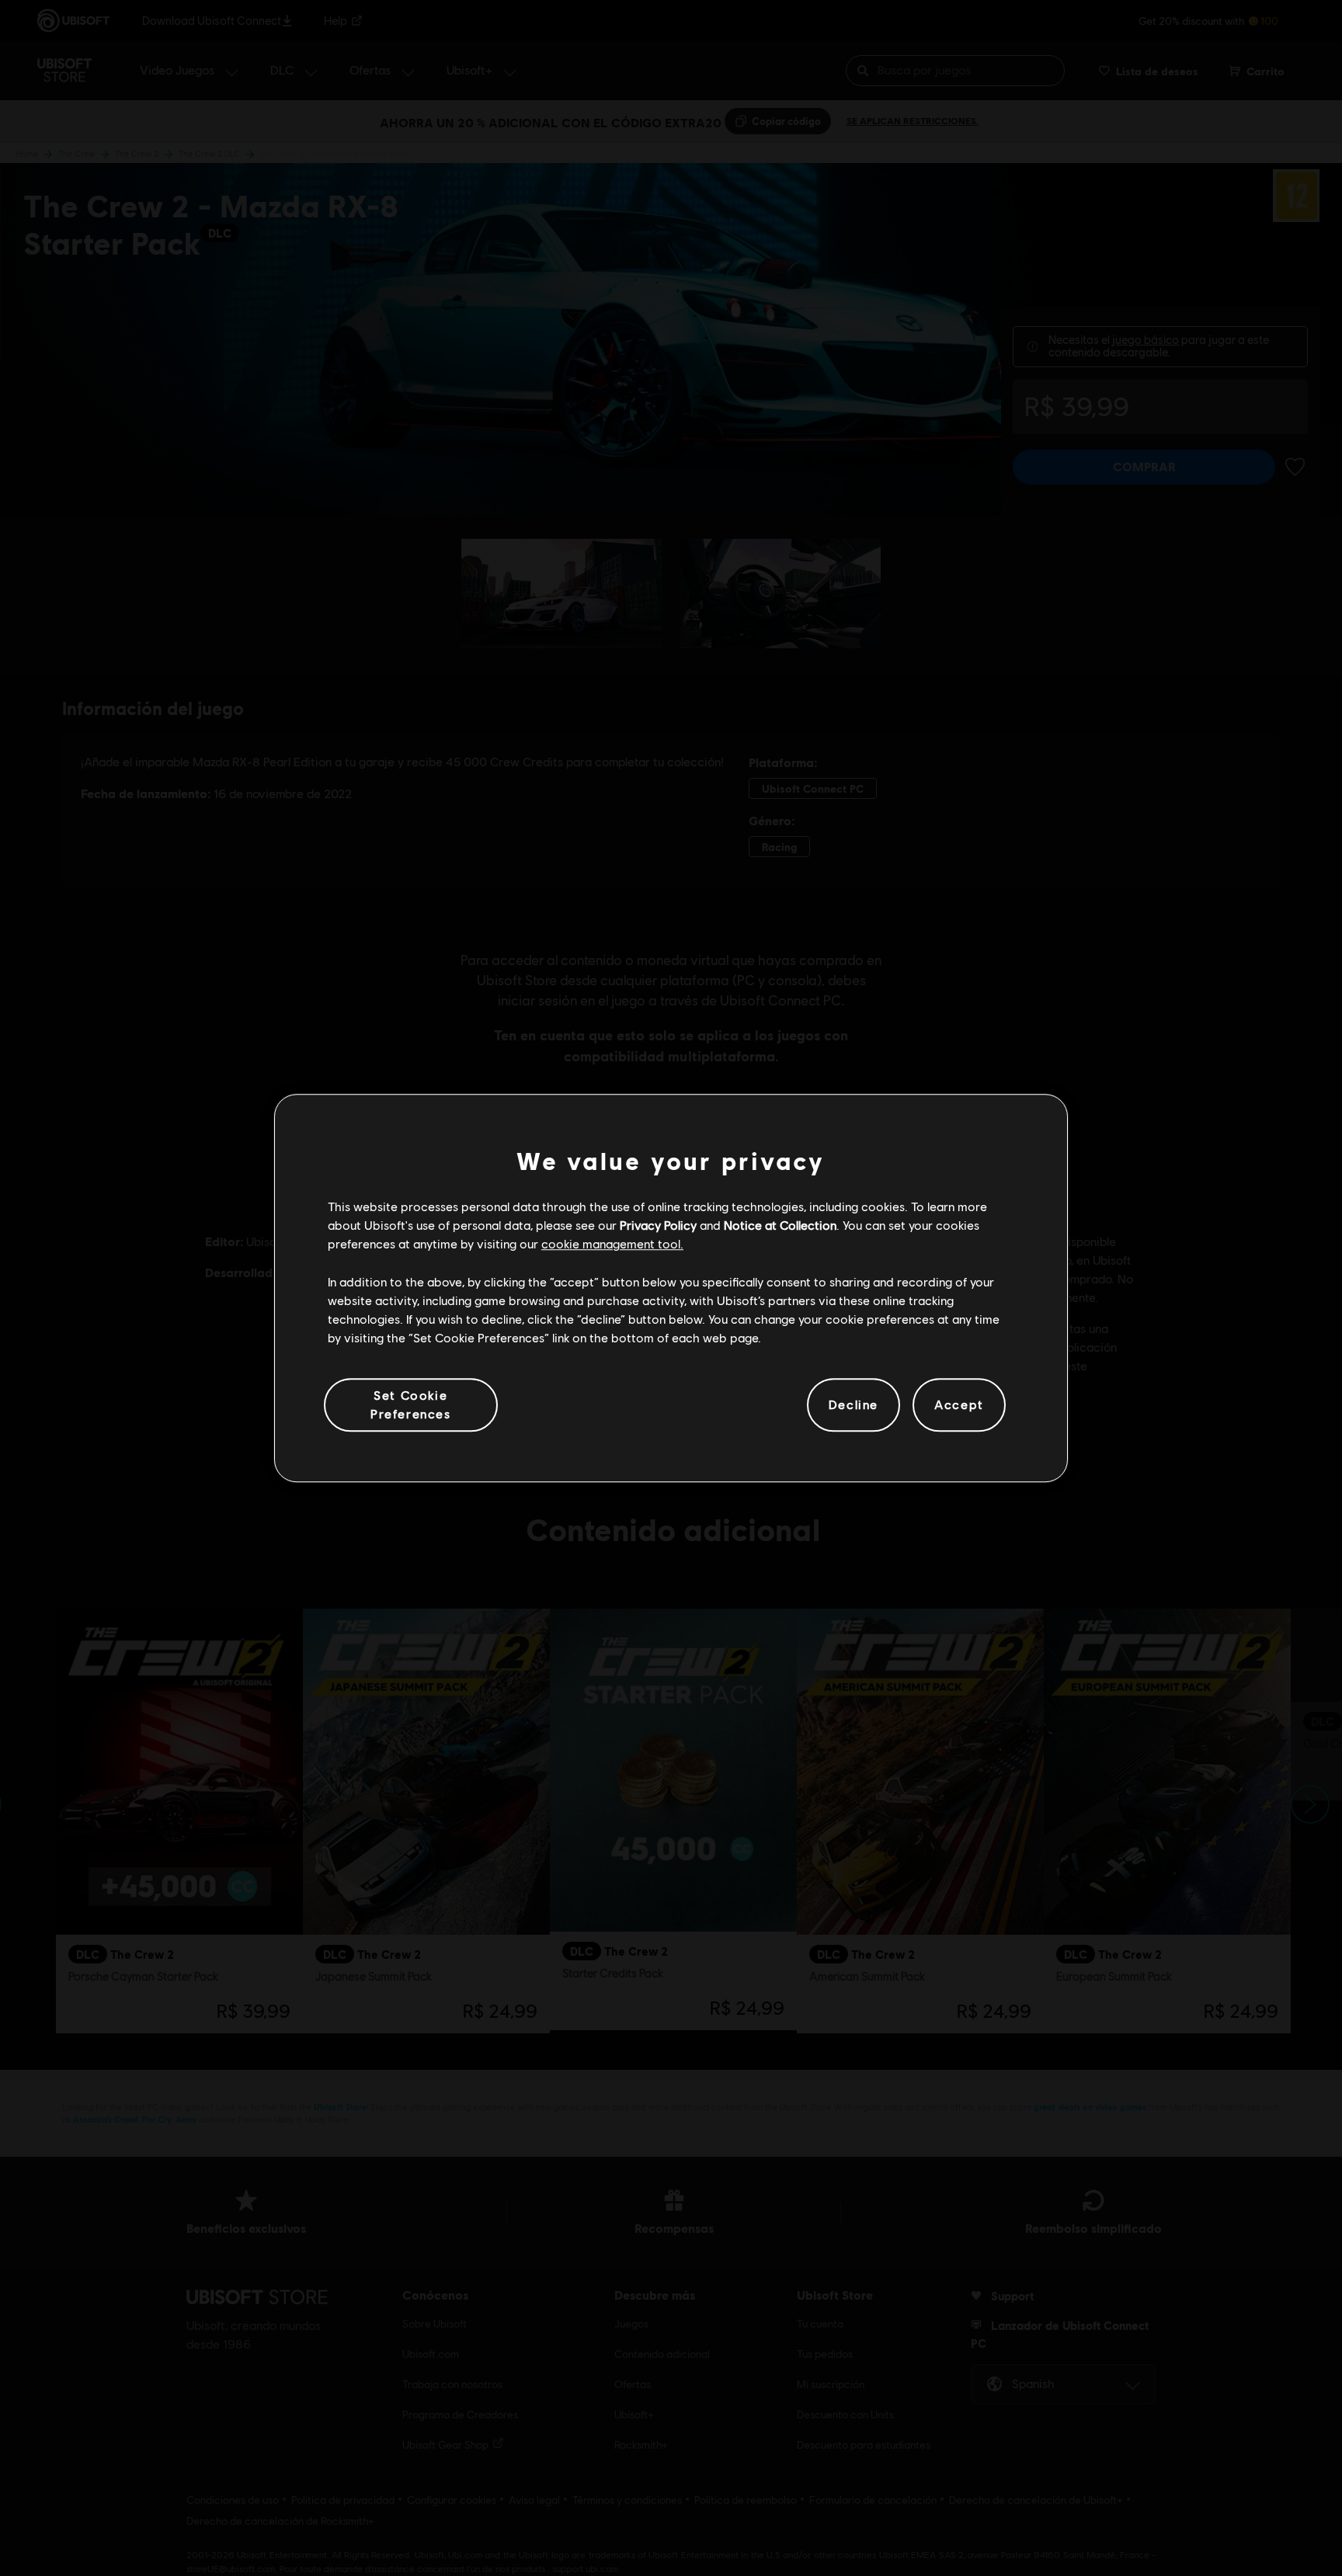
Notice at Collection (780, 1225)
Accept (959, 1405)
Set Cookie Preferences (411, 1404)
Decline (854, 1405)
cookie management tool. (612, 1244)
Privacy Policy (658, 1225)
